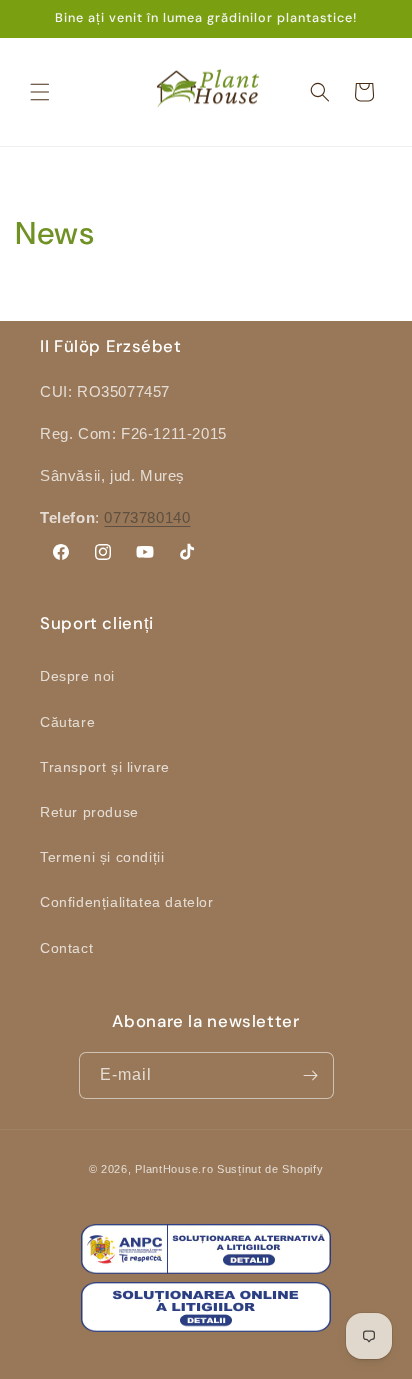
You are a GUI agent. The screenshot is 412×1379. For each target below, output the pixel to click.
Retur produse (89, 812)
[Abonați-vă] (311, 1075)
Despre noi (77, 676)
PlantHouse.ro (174, 1169)
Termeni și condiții (102, 857)
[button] (40, 92)
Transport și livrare (105, 767)
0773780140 (147, 517)
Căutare (67, 722)
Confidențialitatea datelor (127, 902)
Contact (66, 948)
